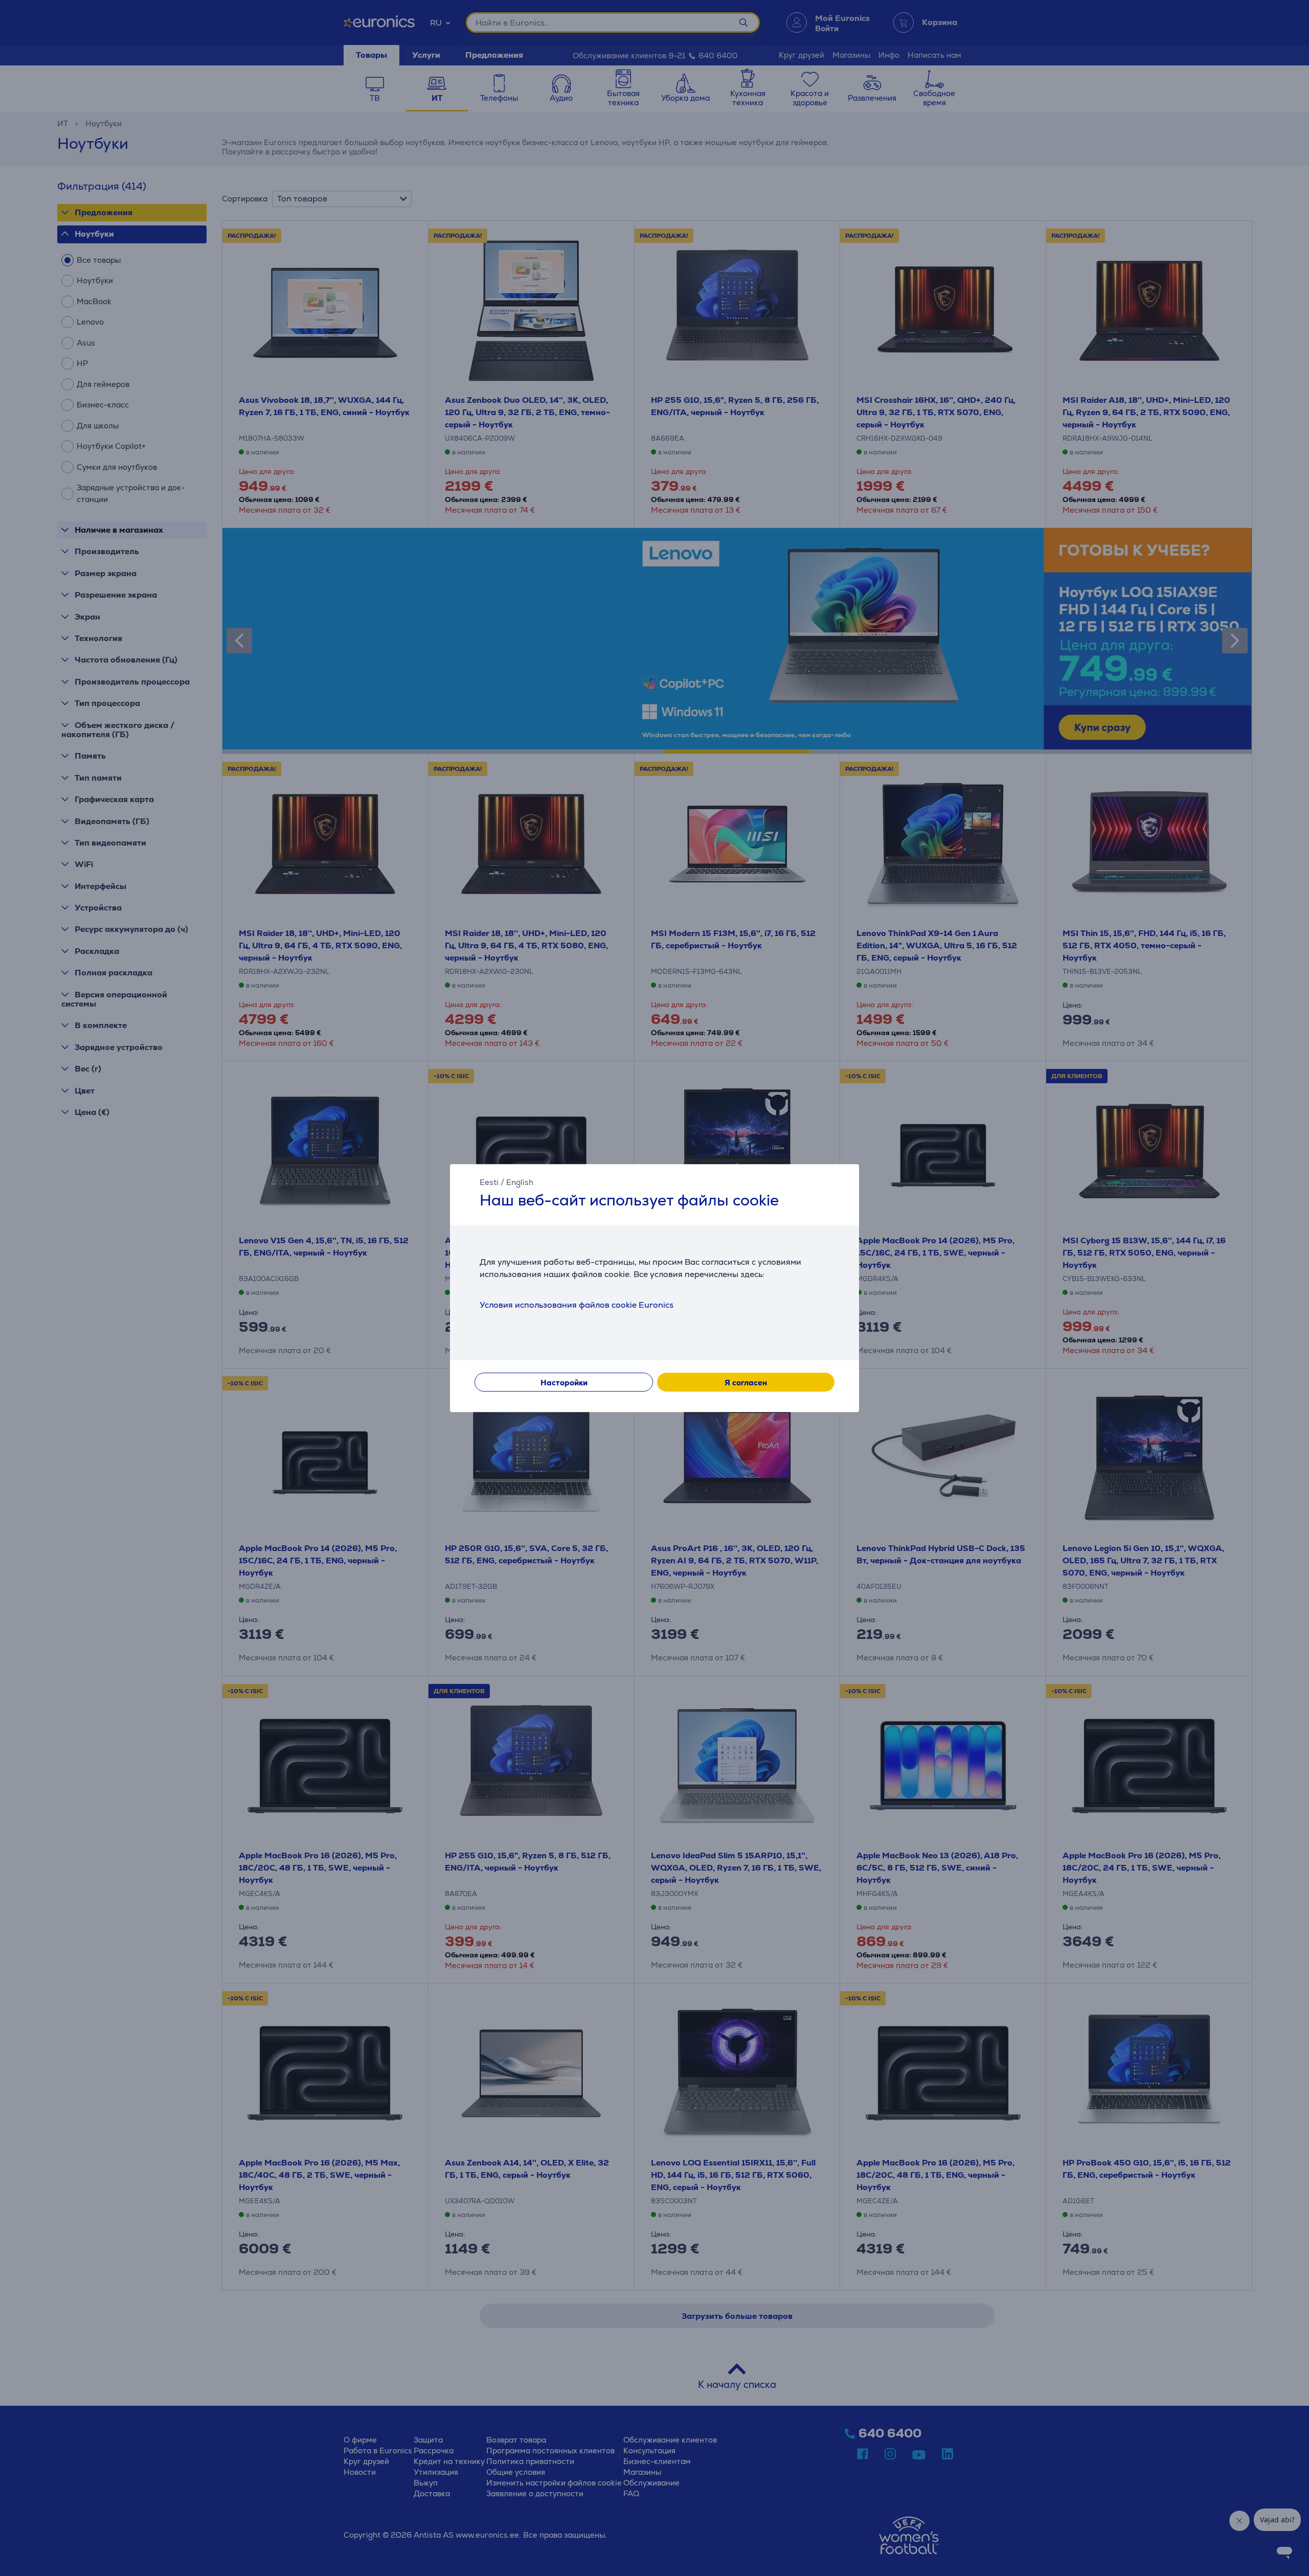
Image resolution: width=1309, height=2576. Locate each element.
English (520, 1182)
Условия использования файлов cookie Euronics (577, 1305)
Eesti (489, 1182)
